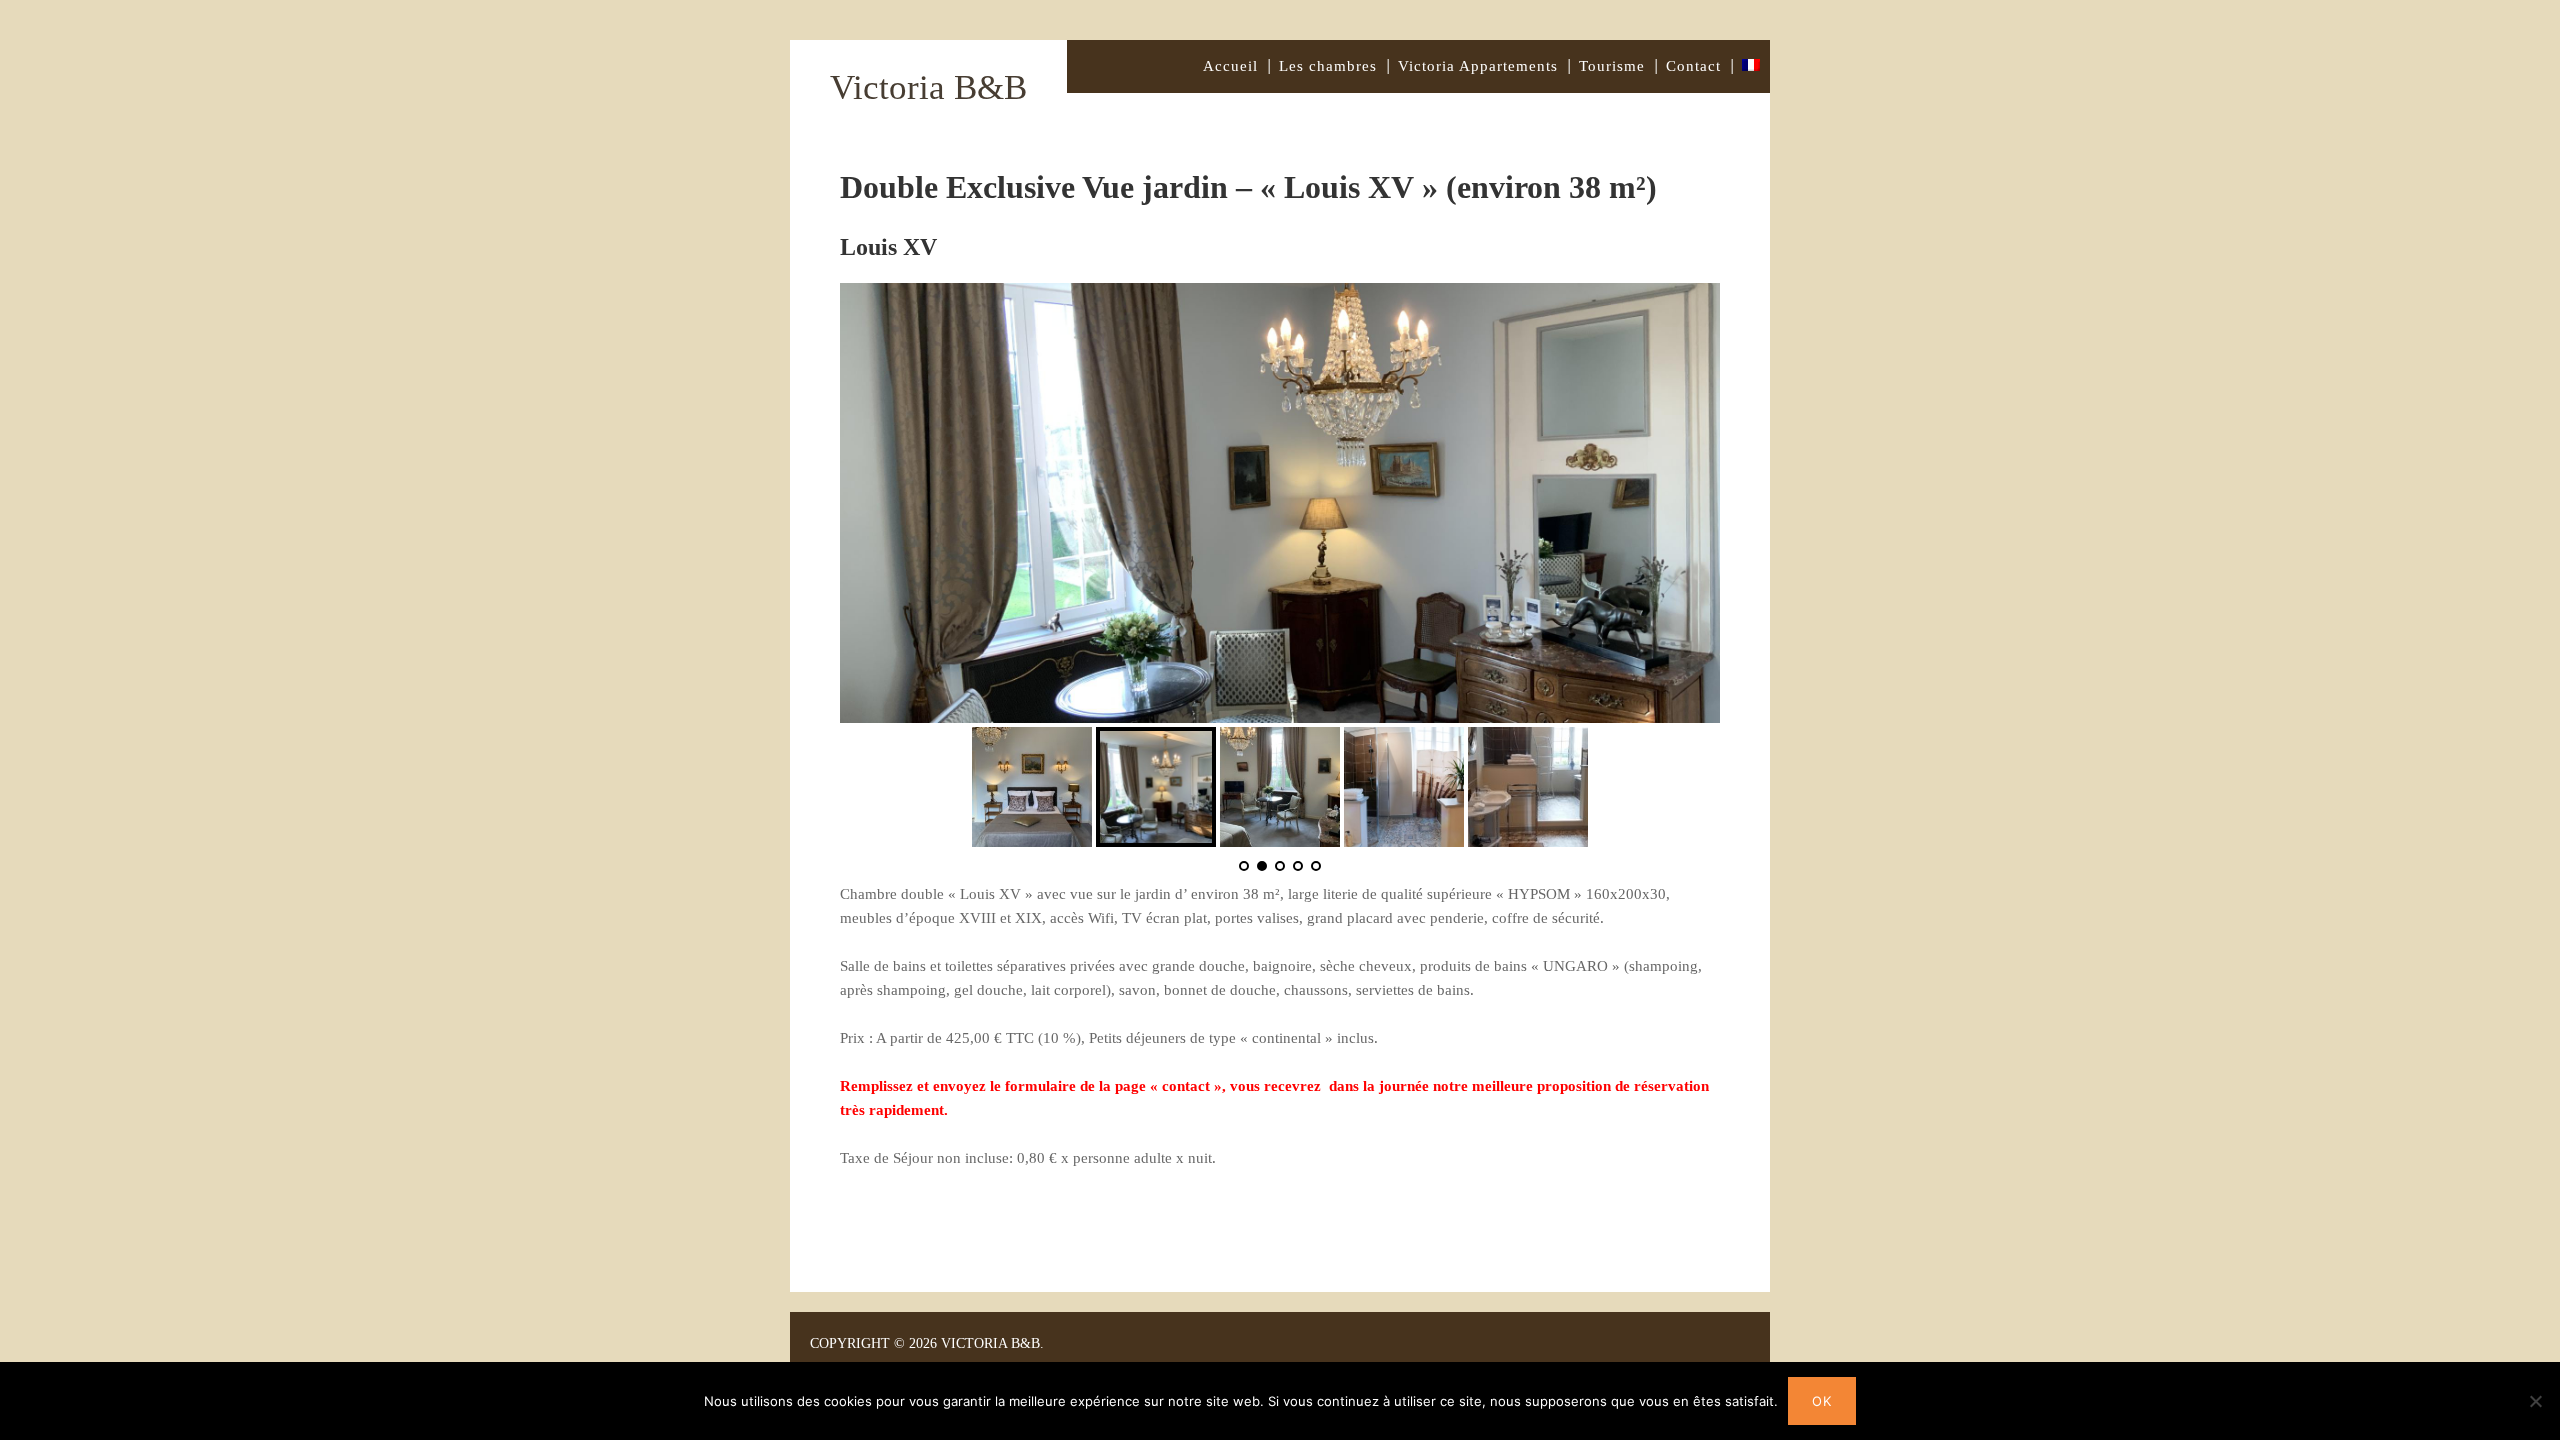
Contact (1693, 66)
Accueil (1230, 66)
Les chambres (1328, 66)
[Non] (2535, 1401)
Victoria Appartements (1478, 66)
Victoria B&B (928, 87)
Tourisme (1612, 66)
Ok (1822, 1401)
